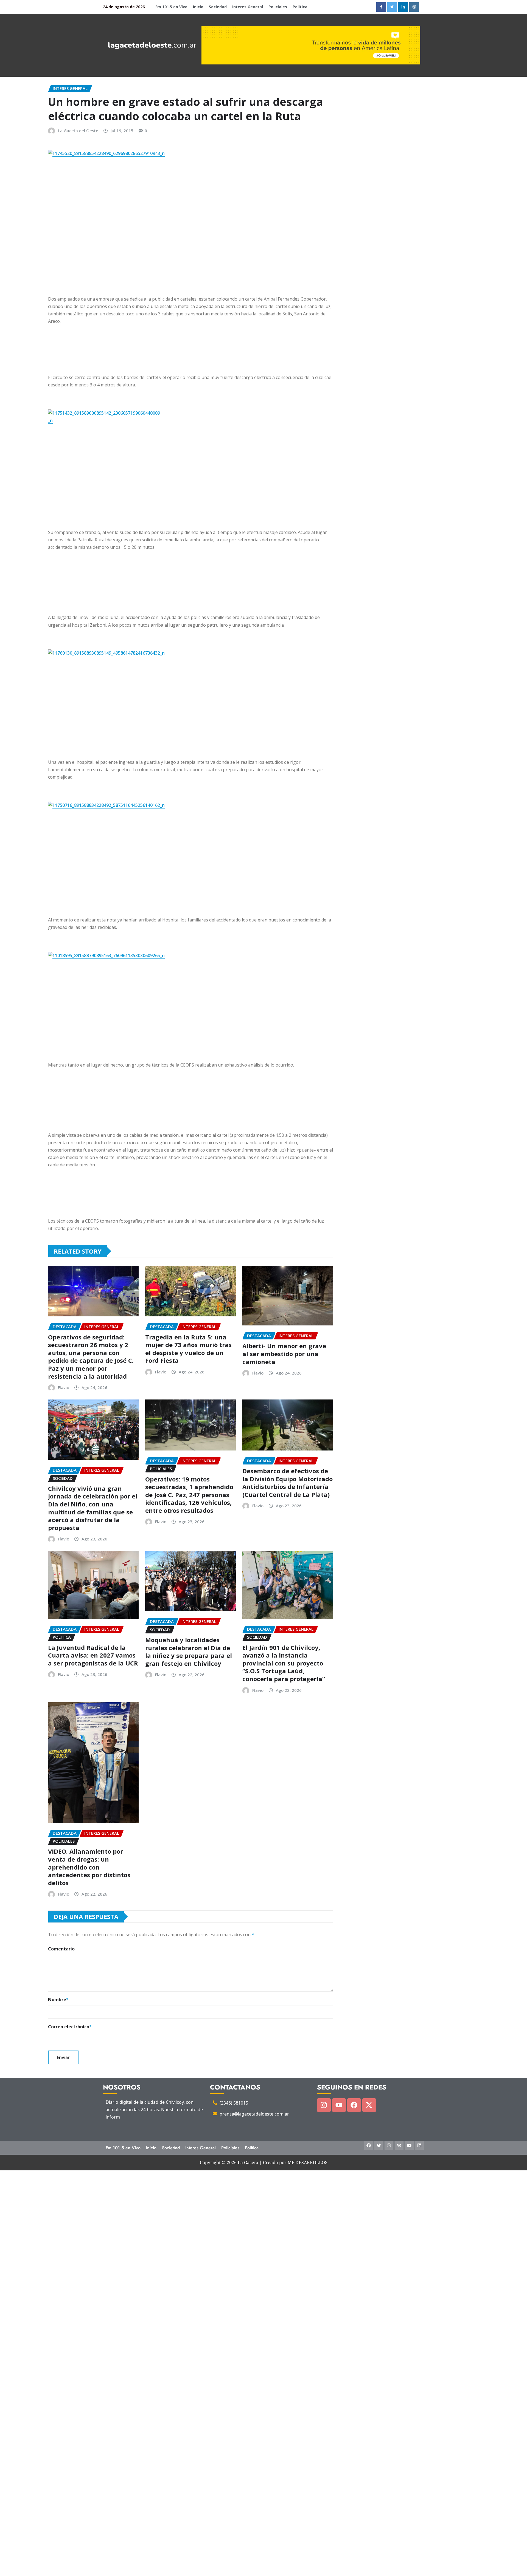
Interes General (248, 7)
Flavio (64, 1387)
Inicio (198, 7)
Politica (300, 7)
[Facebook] (354, 2105)
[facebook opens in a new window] (381, 7)
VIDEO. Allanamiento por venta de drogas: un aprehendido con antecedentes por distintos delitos (89, 1867)
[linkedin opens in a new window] (403, 7)
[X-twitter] (369, 2105)
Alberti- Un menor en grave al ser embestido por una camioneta (284, 1354)
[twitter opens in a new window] (392, 7)
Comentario (61, 1949)
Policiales (278, 7)
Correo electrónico (70, 2027)
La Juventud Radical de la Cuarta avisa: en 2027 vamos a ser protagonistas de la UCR (93, 1655)
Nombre (58, 2000)
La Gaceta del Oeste (78, 131)
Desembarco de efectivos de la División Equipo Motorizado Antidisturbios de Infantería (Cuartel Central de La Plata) (288, 1483)
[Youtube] (339, 2105)
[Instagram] (324, 2105)
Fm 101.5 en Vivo (171, 7)
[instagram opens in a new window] (414, 7)
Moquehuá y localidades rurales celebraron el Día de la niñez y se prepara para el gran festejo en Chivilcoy (189, 1652)
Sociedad (218, 7)
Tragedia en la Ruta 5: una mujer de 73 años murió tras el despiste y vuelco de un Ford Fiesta (188, 1349)
